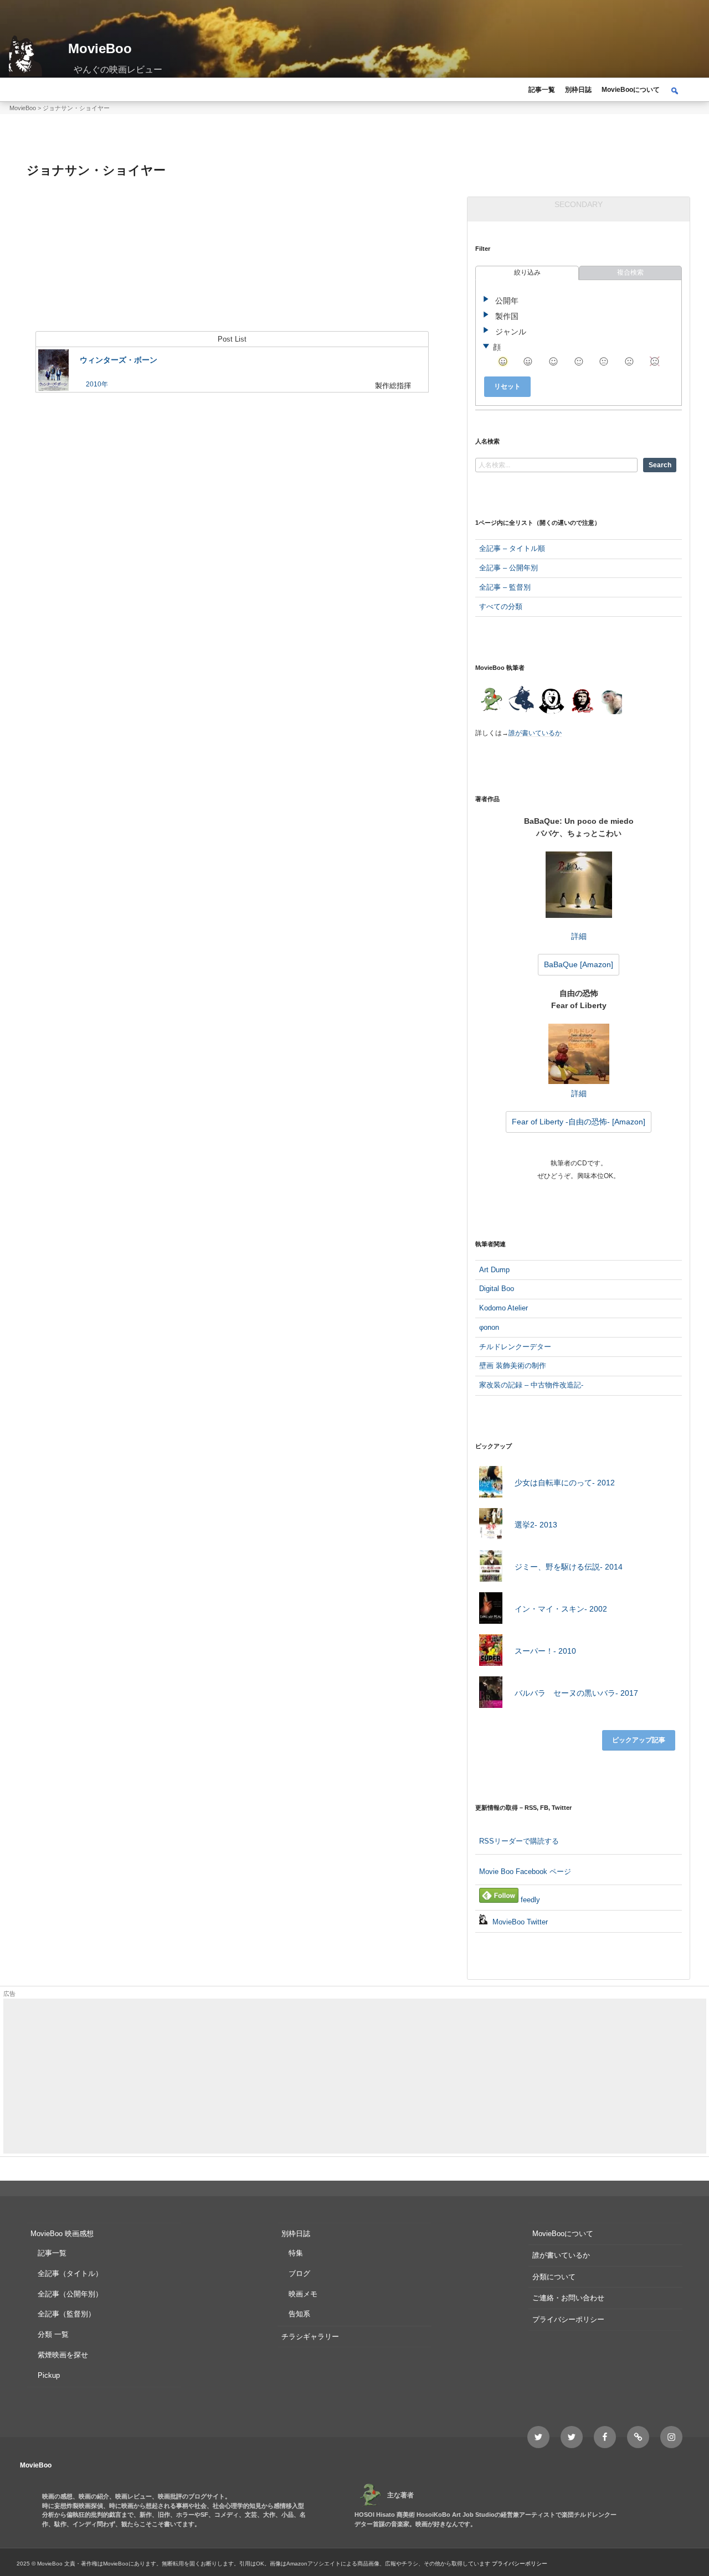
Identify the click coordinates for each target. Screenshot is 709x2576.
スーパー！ (545, 1651)
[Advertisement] (336, 2076)
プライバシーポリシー (568, 2319)
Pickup (49, 2375)
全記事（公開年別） (70, 2294)
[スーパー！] (490, 1652)
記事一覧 (542, 90)
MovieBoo (100, 48)
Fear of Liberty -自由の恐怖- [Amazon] (579, 1122)
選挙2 (536, 1525)
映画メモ (303, 2294)
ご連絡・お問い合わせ (568, 2298)
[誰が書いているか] (610, 703)
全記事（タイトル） (70, 2273)
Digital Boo (497, 1289)
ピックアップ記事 (639, 1740)
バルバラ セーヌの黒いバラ (576, 1693)
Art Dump (494, 1270)
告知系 (299, 2314)
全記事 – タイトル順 (512, 548)
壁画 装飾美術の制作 (513, 1366)
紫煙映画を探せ (63, 2355)
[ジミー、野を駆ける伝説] (490, 1568)
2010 (94, 384)
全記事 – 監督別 (505, 587)
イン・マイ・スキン (561, 1609)
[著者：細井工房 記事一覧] (521, 701)
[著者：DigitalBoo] (551, 701)
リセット (507, 386)
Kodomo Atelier (504, 1308)
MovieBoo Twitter (519, 1922)
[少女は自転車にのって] (490, 1484)
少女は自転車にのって (565, 1483)
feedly (529, 1900)
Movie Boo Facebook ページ (525, 1872)
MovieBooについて (631, 90)
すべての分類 (501, 606)
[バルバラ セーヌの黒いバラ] (490, 1694)
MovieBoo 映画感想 (62, 2234)
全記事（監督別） (66, 2314)
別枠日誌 (578, 90)
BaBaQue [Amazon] (579, 964)
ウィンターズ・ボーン (119, 360)
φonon (489, 1327)
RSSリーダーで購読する (519, 1841)
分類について (554, 2277)
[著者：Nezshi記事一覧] (490, 701)
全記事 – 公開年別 (508, 568)
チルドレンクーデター (515, 1347)
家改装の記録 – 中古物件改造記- (531, 1385)
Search (660, 465)
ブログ (299, 2273)
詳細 (579, 936)
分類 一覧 (53, 2334)
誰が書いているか (535, 733)
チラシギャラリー (310, 2337)
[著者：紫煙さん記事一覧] (582, 701)
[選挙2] (490, 1526)
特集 (296, 2253)
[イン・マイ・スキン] (490, 1610)
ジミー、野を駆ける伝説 (569, 1567)
